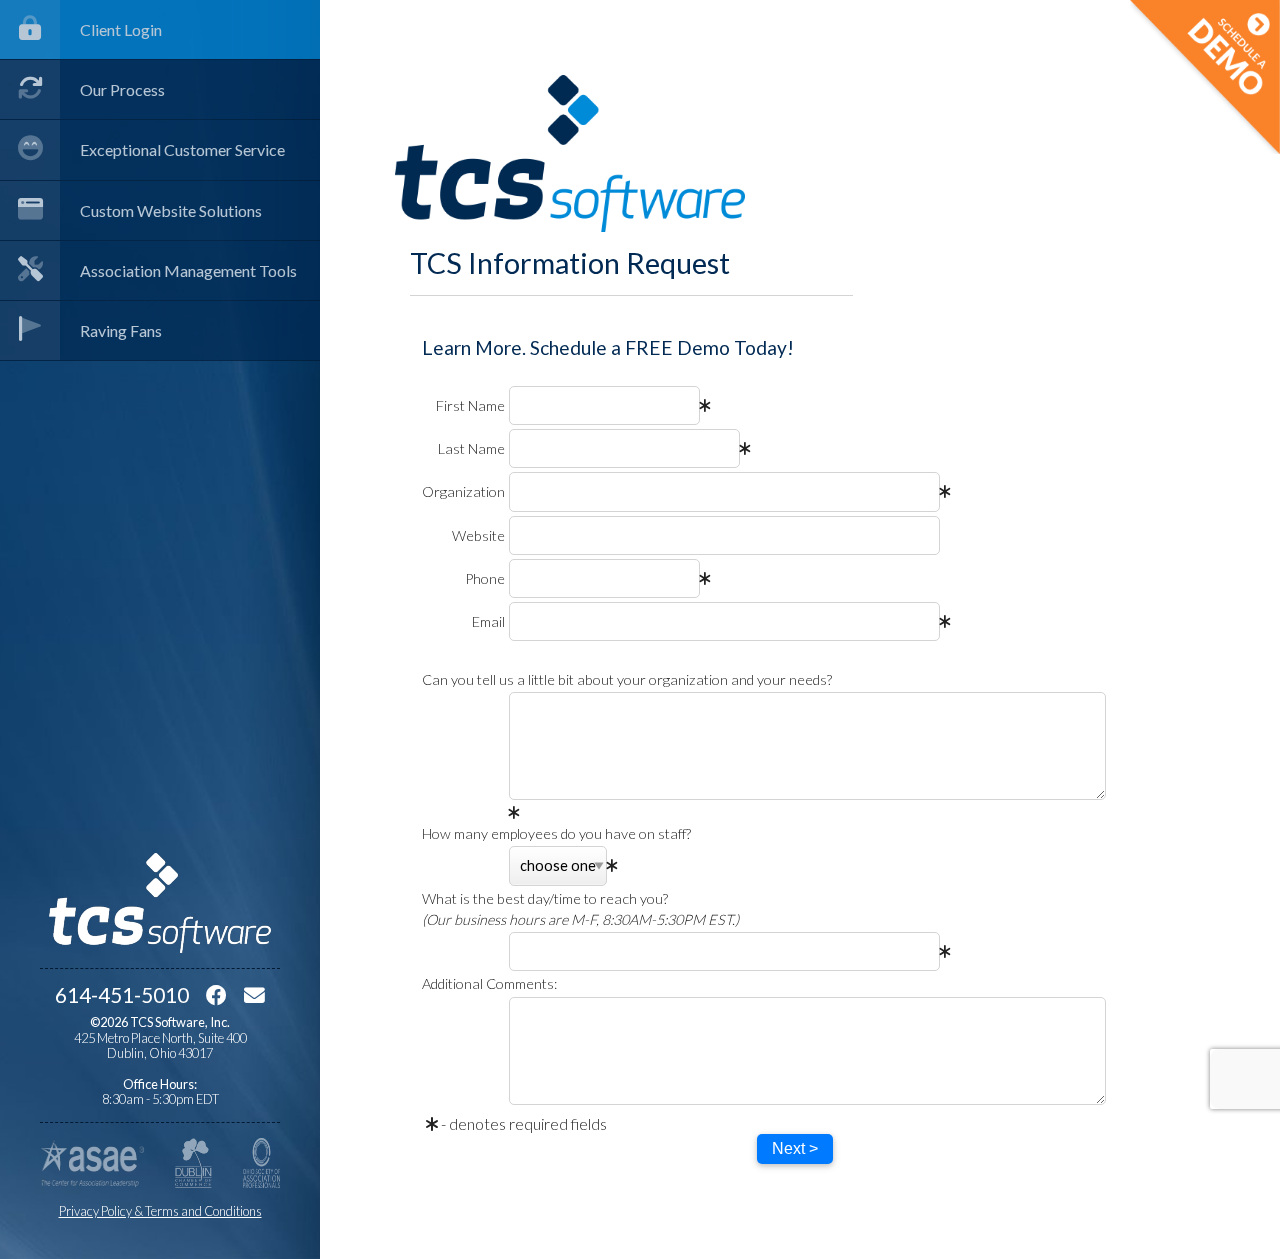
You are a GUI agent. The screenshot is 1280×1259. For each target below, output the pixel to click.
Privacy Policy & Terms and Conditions (160, 1211)
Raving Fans (121, 330)
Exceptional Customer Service (182, 149)
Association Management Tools (188, 270)
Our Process (122, 89)
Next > (795, 1148)
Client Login (121, 29)
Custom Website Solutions (171, 210)
